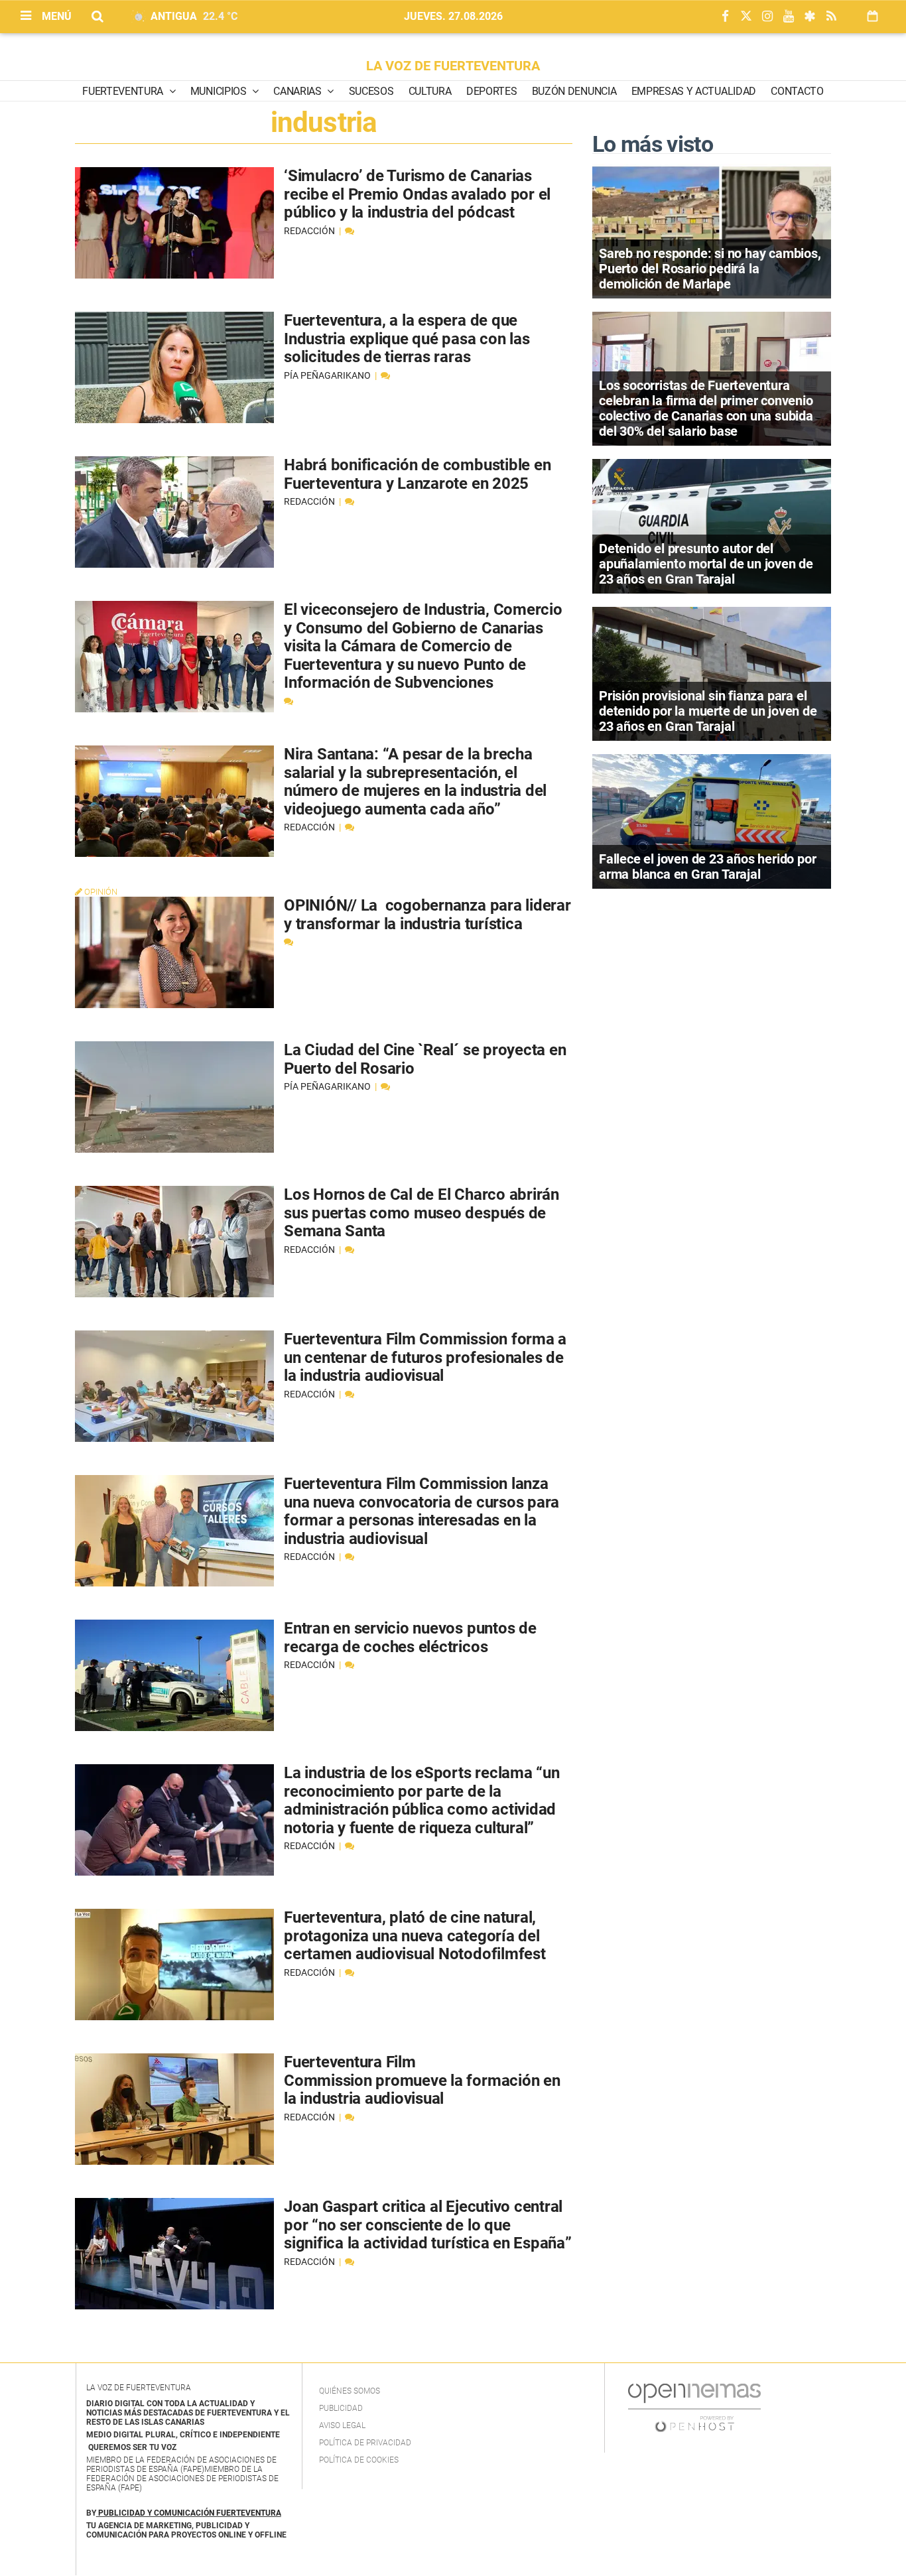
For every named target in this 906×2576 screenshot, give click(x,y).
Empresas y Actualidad (694, 91)
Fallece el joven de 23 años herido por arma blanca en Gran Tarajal (707, 867)
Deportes (491, 91)
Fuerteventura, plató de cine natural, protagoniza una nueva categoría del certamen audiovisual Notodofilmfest (415, 1936)
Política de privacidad (365, 2443)
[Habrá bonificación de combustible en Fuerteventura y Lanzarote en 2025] (174, 512)
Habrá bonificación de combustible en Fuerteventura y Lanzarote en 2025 (417, 474)
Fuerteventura (124, 91)
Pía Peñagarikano (328, 375)
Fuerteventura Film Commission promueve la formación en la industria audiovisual (422, 2080)
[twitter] (746, 17)
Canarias (298, 91)
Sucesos (371, 91)
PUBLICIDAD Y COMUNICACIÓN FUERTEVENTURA (190, 2513)
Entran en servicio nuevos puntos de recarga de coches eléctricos (410, 1638)
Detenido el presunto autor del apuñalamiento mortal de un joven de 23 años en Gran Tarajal (706, 564)
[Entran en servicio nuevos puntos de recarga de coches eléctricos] (174, 1675)
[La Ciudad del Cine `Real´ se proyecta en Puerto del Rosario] (174, 1097)
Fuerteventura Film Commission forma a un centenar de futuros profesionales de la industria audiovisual (425, 1357)
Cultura (430, 91)
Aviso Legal (342, 2425)
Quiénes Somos (350, 2391)
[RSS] (831, 17)
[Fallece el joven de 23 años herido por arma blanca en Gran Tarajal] (712, 820)
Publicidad (341, 2408)
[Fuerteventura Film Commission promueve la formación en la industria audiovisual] (174, 2109)
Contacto (797, 91)
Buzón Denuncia (574, 91)
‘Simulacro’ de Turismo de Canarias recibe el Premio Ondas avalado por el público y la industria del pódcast (417, 194)
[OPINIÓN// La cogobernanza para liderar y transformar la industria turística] (174, 952)
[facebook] (725, 17)
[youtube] (789, 17)
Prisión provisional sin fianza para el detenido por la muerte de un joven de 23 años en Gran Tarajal (708, 711)
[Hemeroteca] (873, 16)
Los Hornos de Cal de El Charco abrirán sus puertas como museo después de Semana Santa (421, 1213)
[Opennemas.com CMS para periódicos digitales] (694, 2408)
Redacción (310, 231)
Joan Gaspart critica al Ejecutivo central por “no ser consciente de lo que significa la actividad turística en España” (428, 2225)
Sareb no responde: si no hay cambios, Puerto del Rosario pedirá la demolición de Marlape (710, 269)
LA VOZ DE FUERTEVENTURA (453, 66)
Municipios (220, 91)
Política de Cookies (359, 2460)
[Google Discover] (810, 17)
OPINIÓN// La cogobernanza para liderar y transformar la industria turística (427, 915)
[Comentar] (350, 231)
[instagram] (767, 17)
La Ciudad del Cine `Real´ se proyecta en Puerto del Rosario (425, 1059)
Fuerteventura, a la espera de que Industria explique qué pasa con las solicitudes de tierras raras (407, 339)
